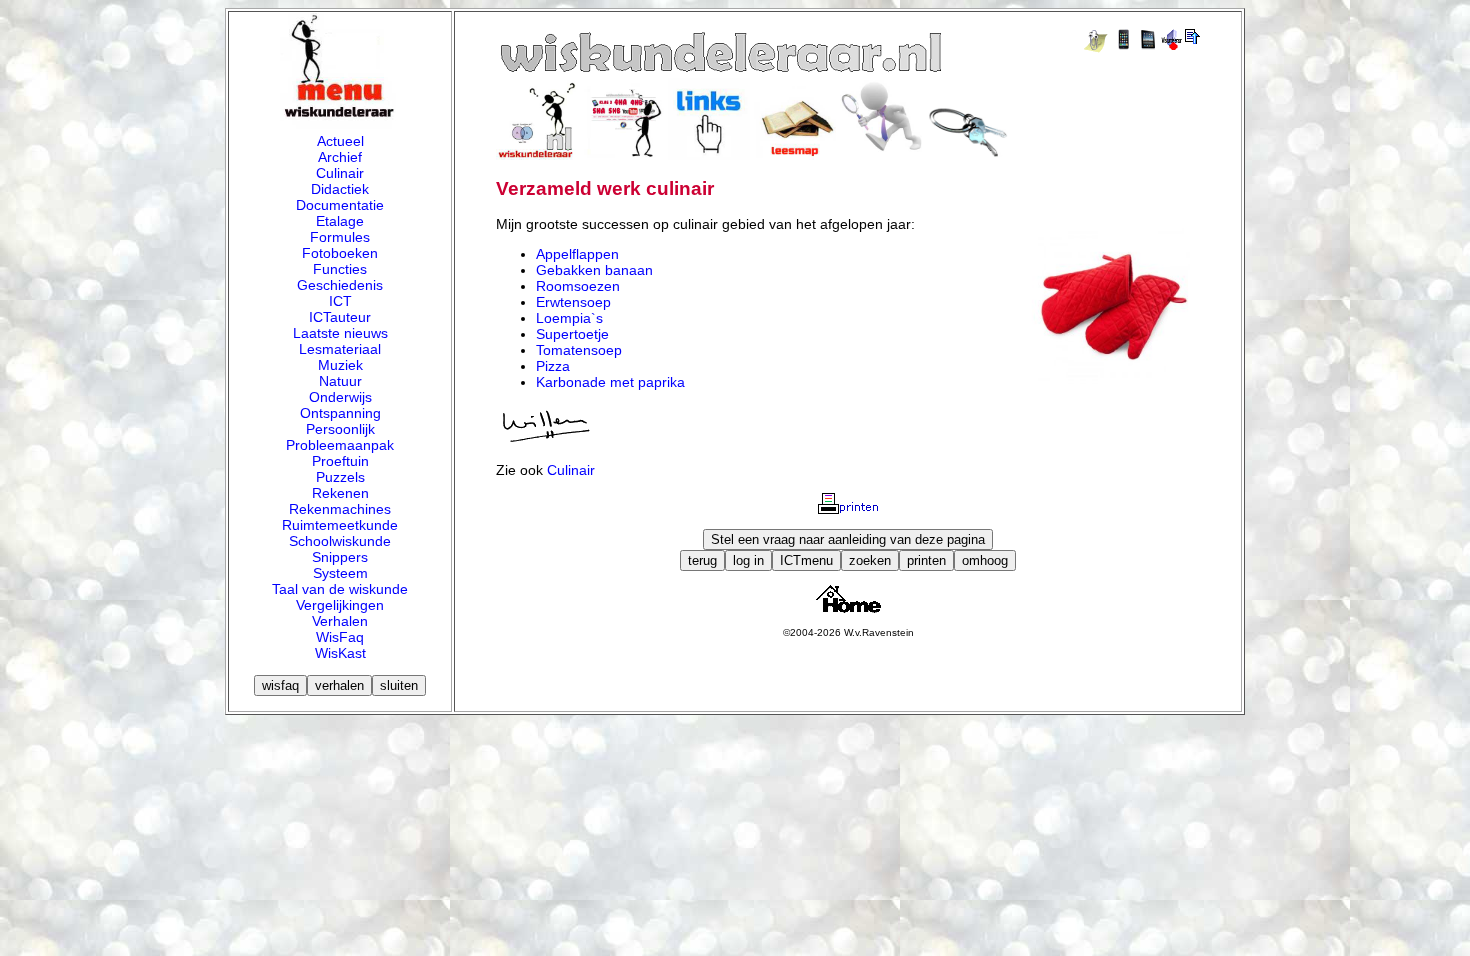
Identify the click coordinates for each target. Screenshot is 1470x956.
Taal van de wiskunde (340, 589)
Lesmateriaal (340, 349)
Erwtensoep (573, 302)
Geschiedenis (340, 285)
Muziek (340, 365)
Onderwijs (340, 397)
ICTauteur (340, 317)
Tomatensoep (579, 350)
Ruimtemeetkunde (340, 525)
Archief (340, 157)
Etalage (340, 221)
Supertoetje (572, 334)
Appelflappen (577, 254)
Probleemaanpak (340, 445)
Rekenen (340, 493)
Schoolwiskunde (340, 541)
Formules (340, 237)
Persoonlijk (340, 429)
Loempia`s (569, 318)
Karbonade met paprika (610, 382)
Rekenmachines (340, 509)
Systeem (340, 573)
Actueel (340, 141)
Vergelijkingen (340, 605)
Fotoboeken (340, 253)
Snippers (340, 557)
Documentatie (340, 205)
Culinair (340, 173)
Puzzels (340, 477)
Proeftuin (340, 461)
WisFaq (340, 637)
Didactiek (340, 189)
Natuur (340, 381)
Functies (340, 269)
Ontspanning (340, 413)
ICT (340, 301)
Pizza (553, 366)
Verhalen (340, 621)
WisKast (340, 653)
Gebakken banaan (594, 270)
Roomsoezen (578, 286)
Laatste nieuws (340, 333)
